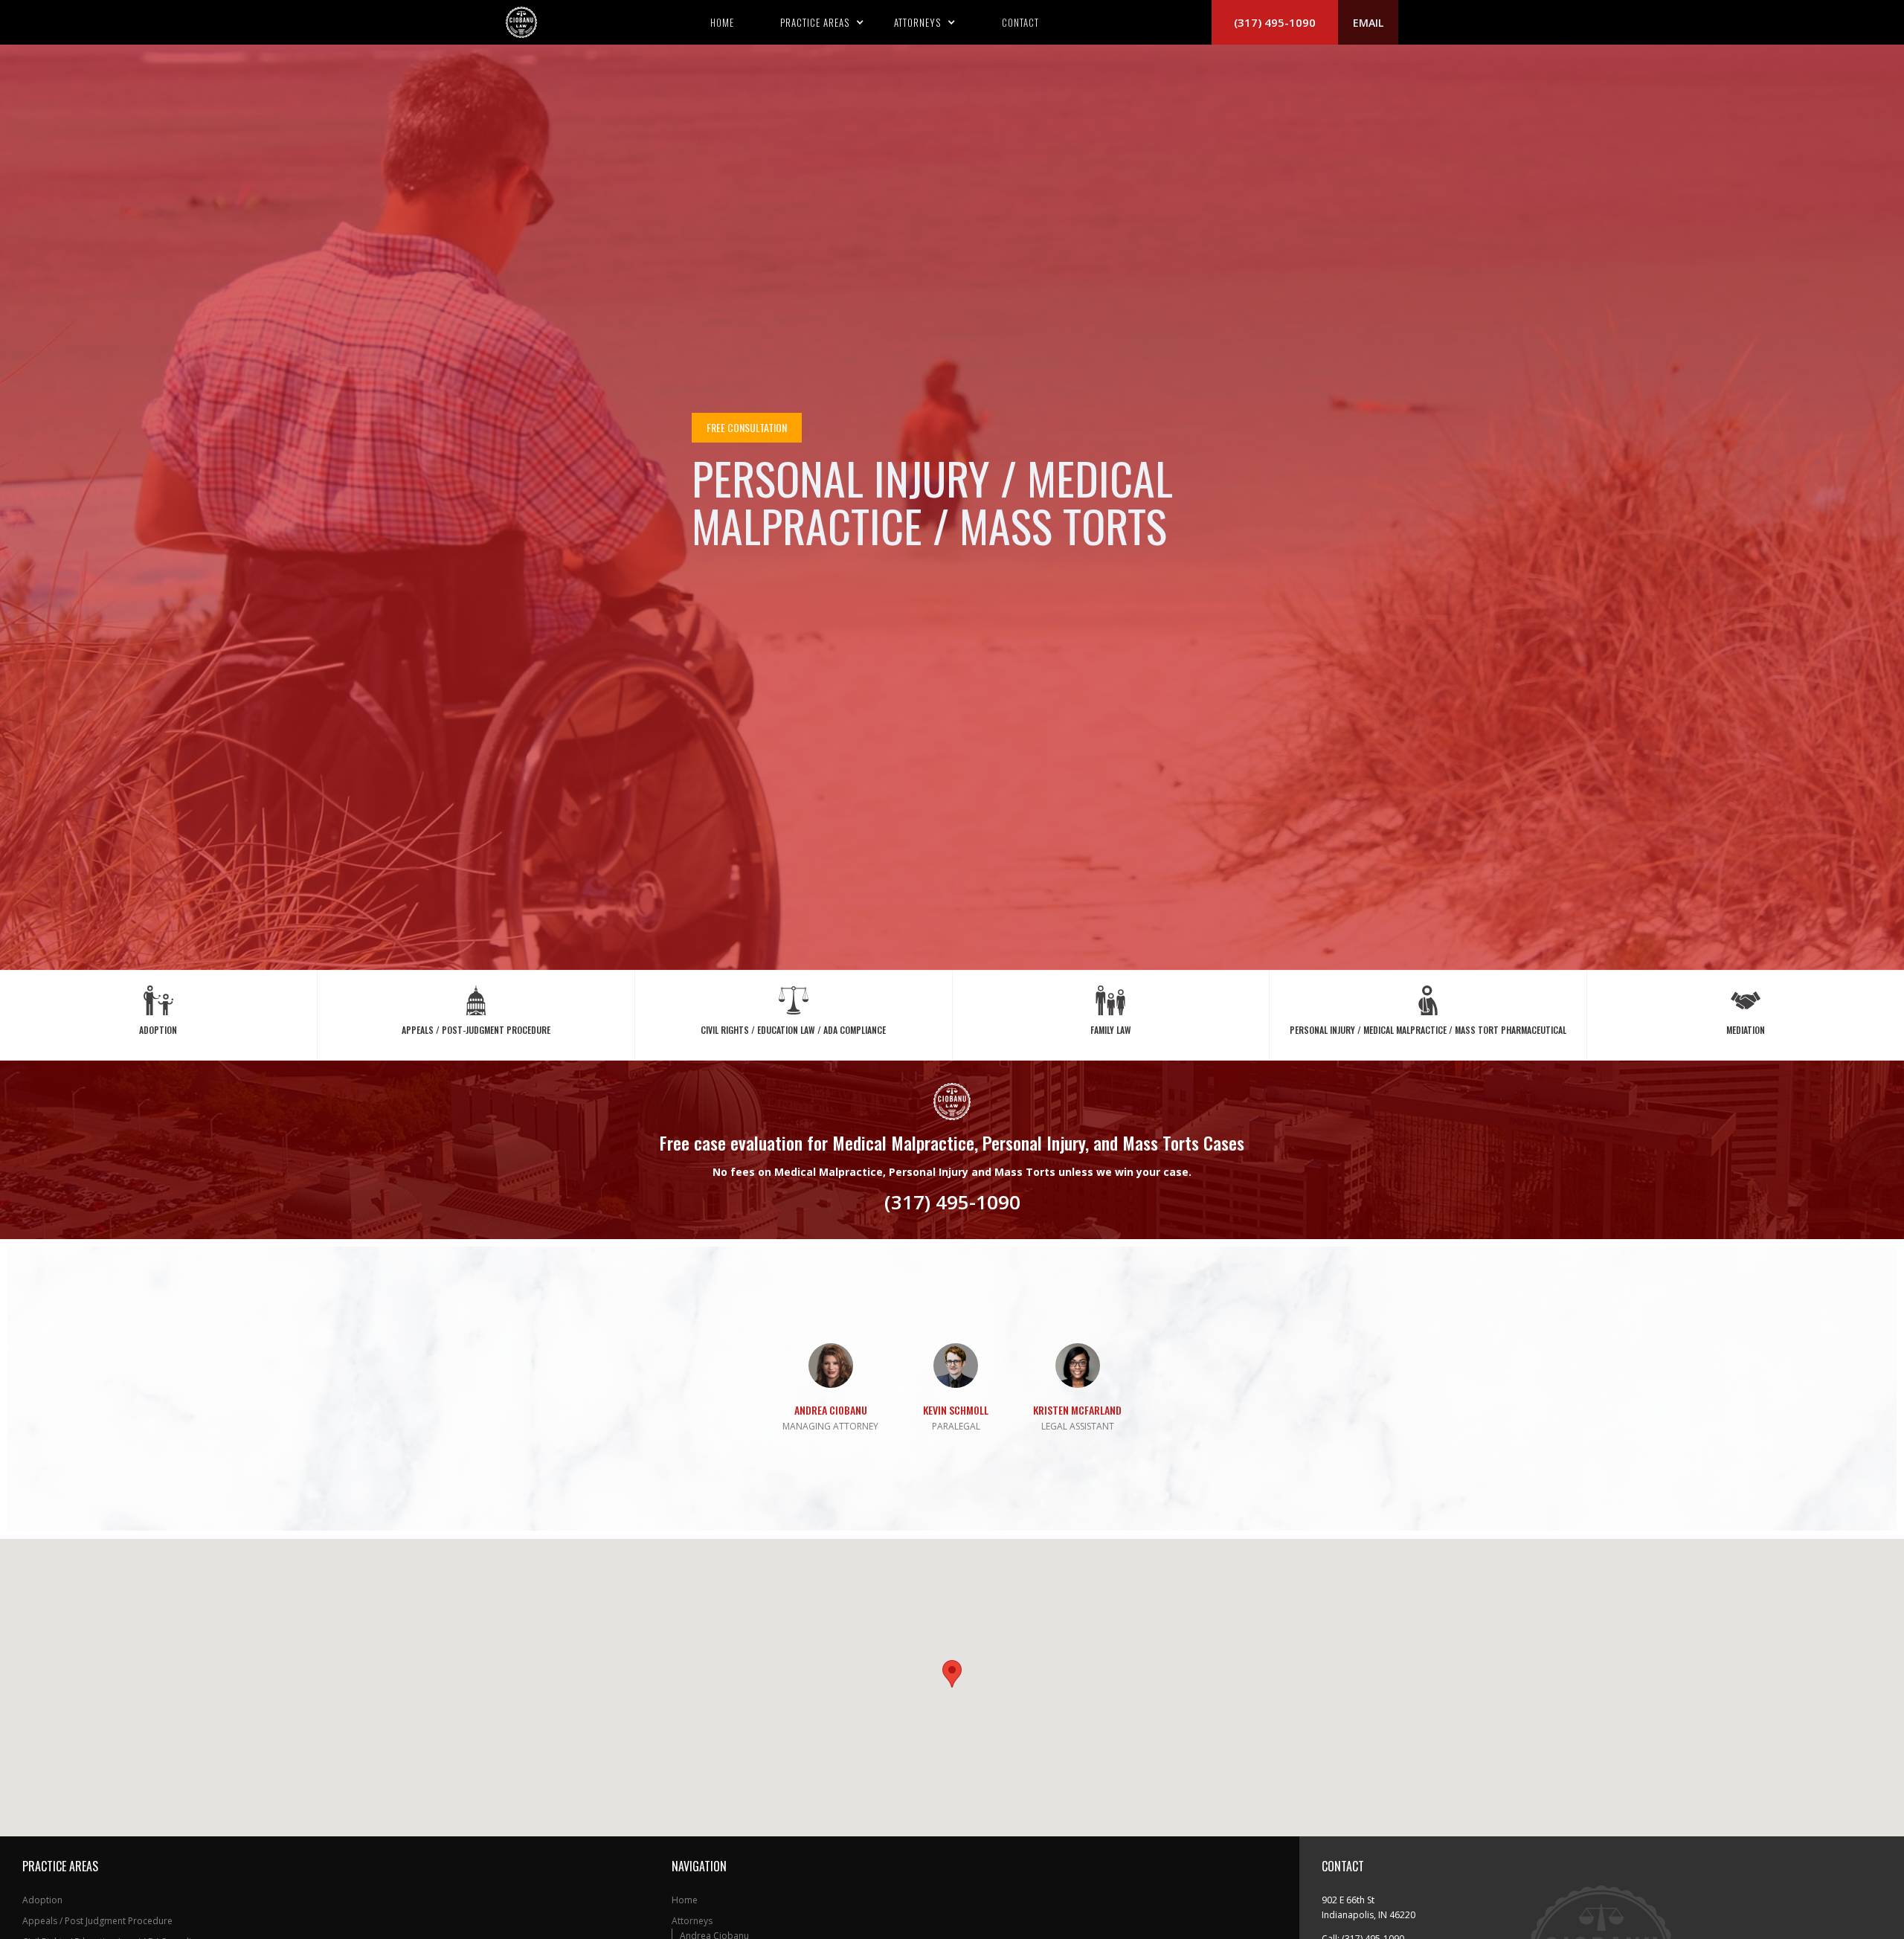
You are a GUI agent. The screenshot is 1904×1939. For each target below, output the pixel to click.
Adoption (42, 1900)
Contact (1020, 22)
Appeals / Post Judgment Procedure (97, 1921)
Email (1368, 23)
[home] (521, 22)
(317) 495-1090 (1275, 22)
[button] (822, 22)
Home (722, 22)
